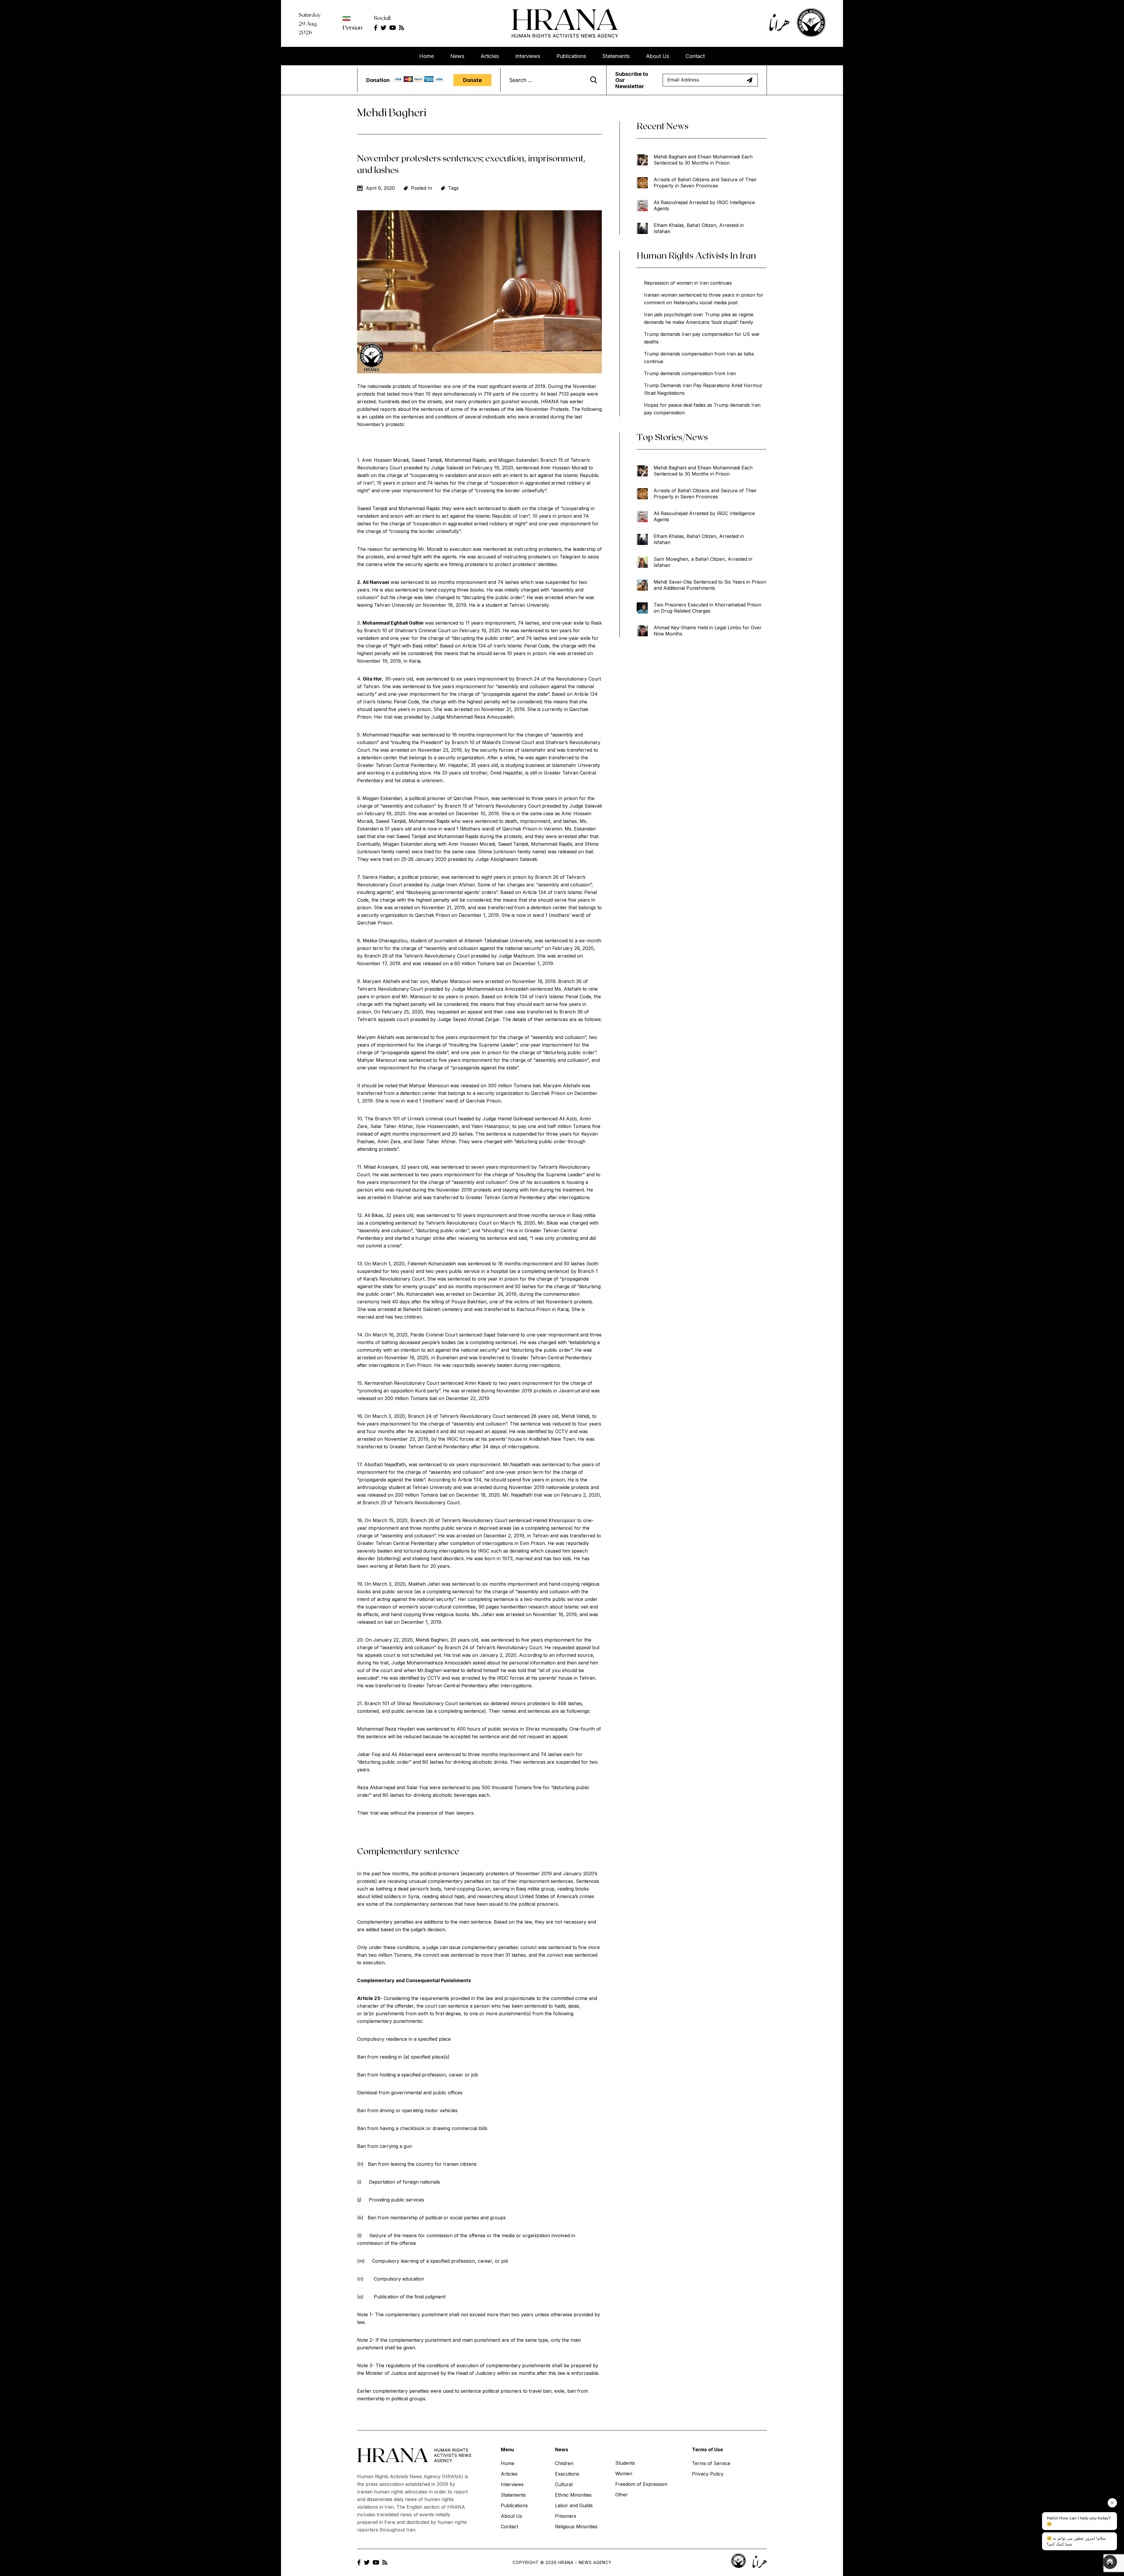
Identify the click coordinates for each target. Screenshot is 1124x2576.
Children (564, 2463)
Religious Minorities (576, 2527)
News (457, 56)
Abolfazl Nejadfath (385, 1464)
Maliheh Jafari (424, 1584)
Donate (472, 80)
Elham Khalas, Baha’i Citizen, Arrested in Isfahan (699, 228)
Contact (695, 56)
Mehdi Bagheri (432, 1640)
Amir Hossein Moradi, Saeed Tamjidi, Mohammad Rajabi (424, 460)
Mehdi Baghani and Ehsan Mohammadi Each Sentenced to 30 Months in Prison (703, 160)
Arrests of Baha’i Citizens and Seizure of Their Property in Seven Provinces (705, 183)
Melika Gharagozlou (385, 941)
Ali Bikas (374, 1215)
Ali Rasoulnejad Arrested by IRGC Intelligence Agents (704, 205)
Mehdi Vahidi (575, 1416)
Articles (490, 56)
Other (622, 2495)
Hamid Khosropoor (554, 1520)
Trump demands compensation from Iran (690, 373)
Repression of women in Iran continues (688, 283)
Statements (616, 56)
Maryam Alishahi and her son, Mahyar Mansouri (417, 981)
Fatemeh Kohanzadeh (432, 1264)
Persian (352, 27)
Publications (571, 56)
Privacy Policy (708, 2474)
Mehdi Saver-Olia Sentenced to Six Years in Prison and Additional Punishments (710, 585)
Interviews (528, 56)
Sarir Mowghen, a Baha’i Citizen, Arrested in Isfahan (703, 562)
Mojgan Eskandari (518, 460)
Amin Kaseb (478, 1383)
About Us (658, 56)
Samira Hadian (378, 877)
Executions (567, 2474)
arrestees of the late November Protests (523, 409)
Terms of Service (711, 2463)
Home (426, 56)
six (486, 1703)
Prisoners (566, 2516)
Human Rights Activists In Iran (696, 255)
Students (625, 2463)
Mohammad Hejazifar (386, 735)
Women (624, 2474)
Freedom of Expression (641, 2484)
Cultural (564, 2484)
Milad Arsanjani (381, 1167)
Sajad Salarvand (501, 1335)
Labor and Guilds (574, 2505)
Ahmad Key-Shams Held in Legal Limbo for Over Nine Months (708, 631)
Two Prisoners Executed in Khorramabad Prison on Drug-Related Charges (707, 608)
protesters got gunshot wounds (503, 401)
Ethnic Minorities (573, 2495)
